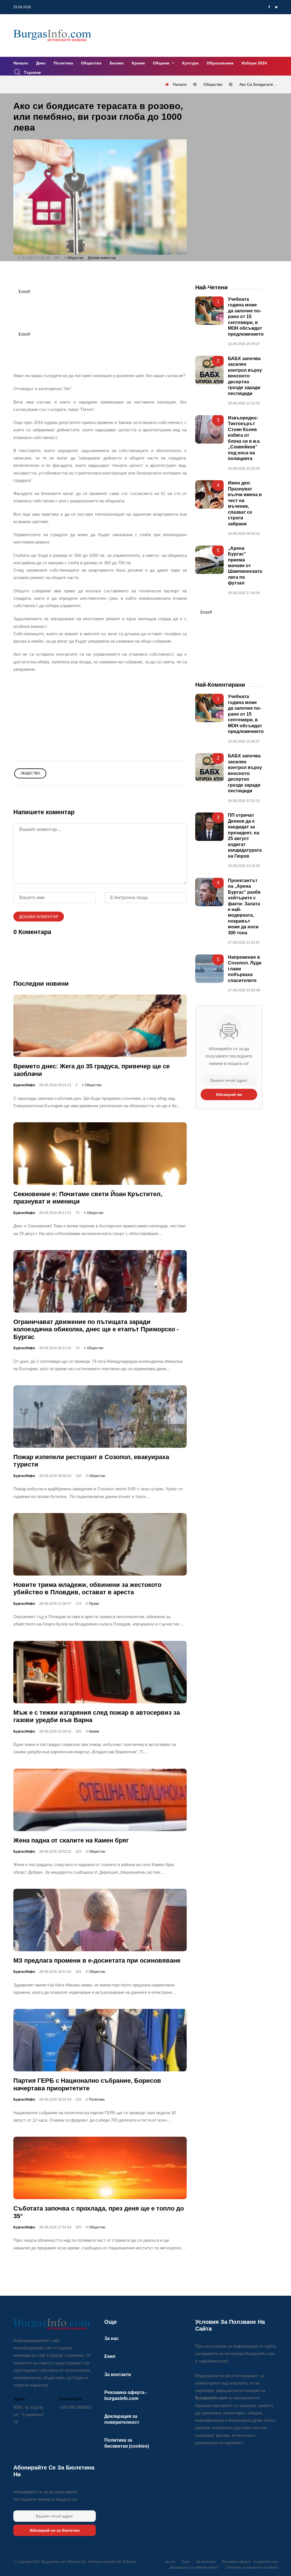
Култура (190, 63)
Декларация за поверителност (194, 2567)
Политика (63, 63)
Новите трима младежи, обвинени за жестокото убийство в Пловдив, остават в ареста (87, 1588)
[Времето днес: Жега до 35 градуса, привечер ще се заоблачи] (100, 1026)
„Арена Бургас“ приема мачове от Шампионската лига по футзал (245, 565)
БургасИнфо (24, 1085)
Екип (110, 2356)
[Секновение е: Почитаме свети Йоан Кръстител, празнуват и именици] (100, 1154)
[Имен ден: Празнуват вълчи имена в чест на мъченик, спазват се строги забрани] (209, 494)
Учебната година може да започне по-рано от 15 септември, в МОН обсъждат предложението (246, 317)
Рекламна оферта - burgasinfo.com (250, 2562)
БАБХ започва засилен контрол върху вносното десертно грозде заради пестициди (245, 376)
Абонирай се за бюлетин (55, 2530)
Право (94, 1604)
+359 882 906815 (75, 2407)
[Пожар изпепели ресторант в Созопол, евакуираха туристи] (100, 1417)
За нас (112, 2338)
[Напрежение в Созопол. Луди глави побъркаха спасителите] (209, 969)
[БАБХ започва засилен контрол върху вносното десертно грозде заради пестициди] (209, 370)
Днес (41, 63)
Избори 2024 (254, 63)
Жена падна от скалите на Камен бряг (71, 1840)
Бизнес (117, 63)
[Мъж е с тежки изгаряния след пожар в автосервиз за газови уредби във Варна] (100, 1672)
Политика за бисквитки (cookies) (252, 2567)
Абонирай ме (229, 1094)
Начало (21, 63)
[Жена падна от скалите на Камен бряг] (100, 1800)
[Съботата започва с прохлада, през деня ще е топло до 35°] (100, 2168)
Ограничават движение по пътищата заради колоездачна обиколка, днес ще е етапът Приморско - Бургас (96, 1329)
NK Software (126, 2562)
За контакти (118, 2375)
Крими (138, 63)
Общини (162, 63)
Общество (91, 63)
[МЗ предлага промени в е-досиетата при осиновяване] (100, 1920)
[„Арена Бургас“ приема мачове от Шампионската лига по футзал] (209, 559)
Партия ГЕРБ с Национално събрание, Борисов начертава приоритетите (87, 2084)
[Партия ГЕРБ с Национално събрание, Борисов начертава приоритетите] (100, 2040)
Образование (220, 63)
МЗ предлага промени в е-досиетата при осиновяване (97, 1960)
